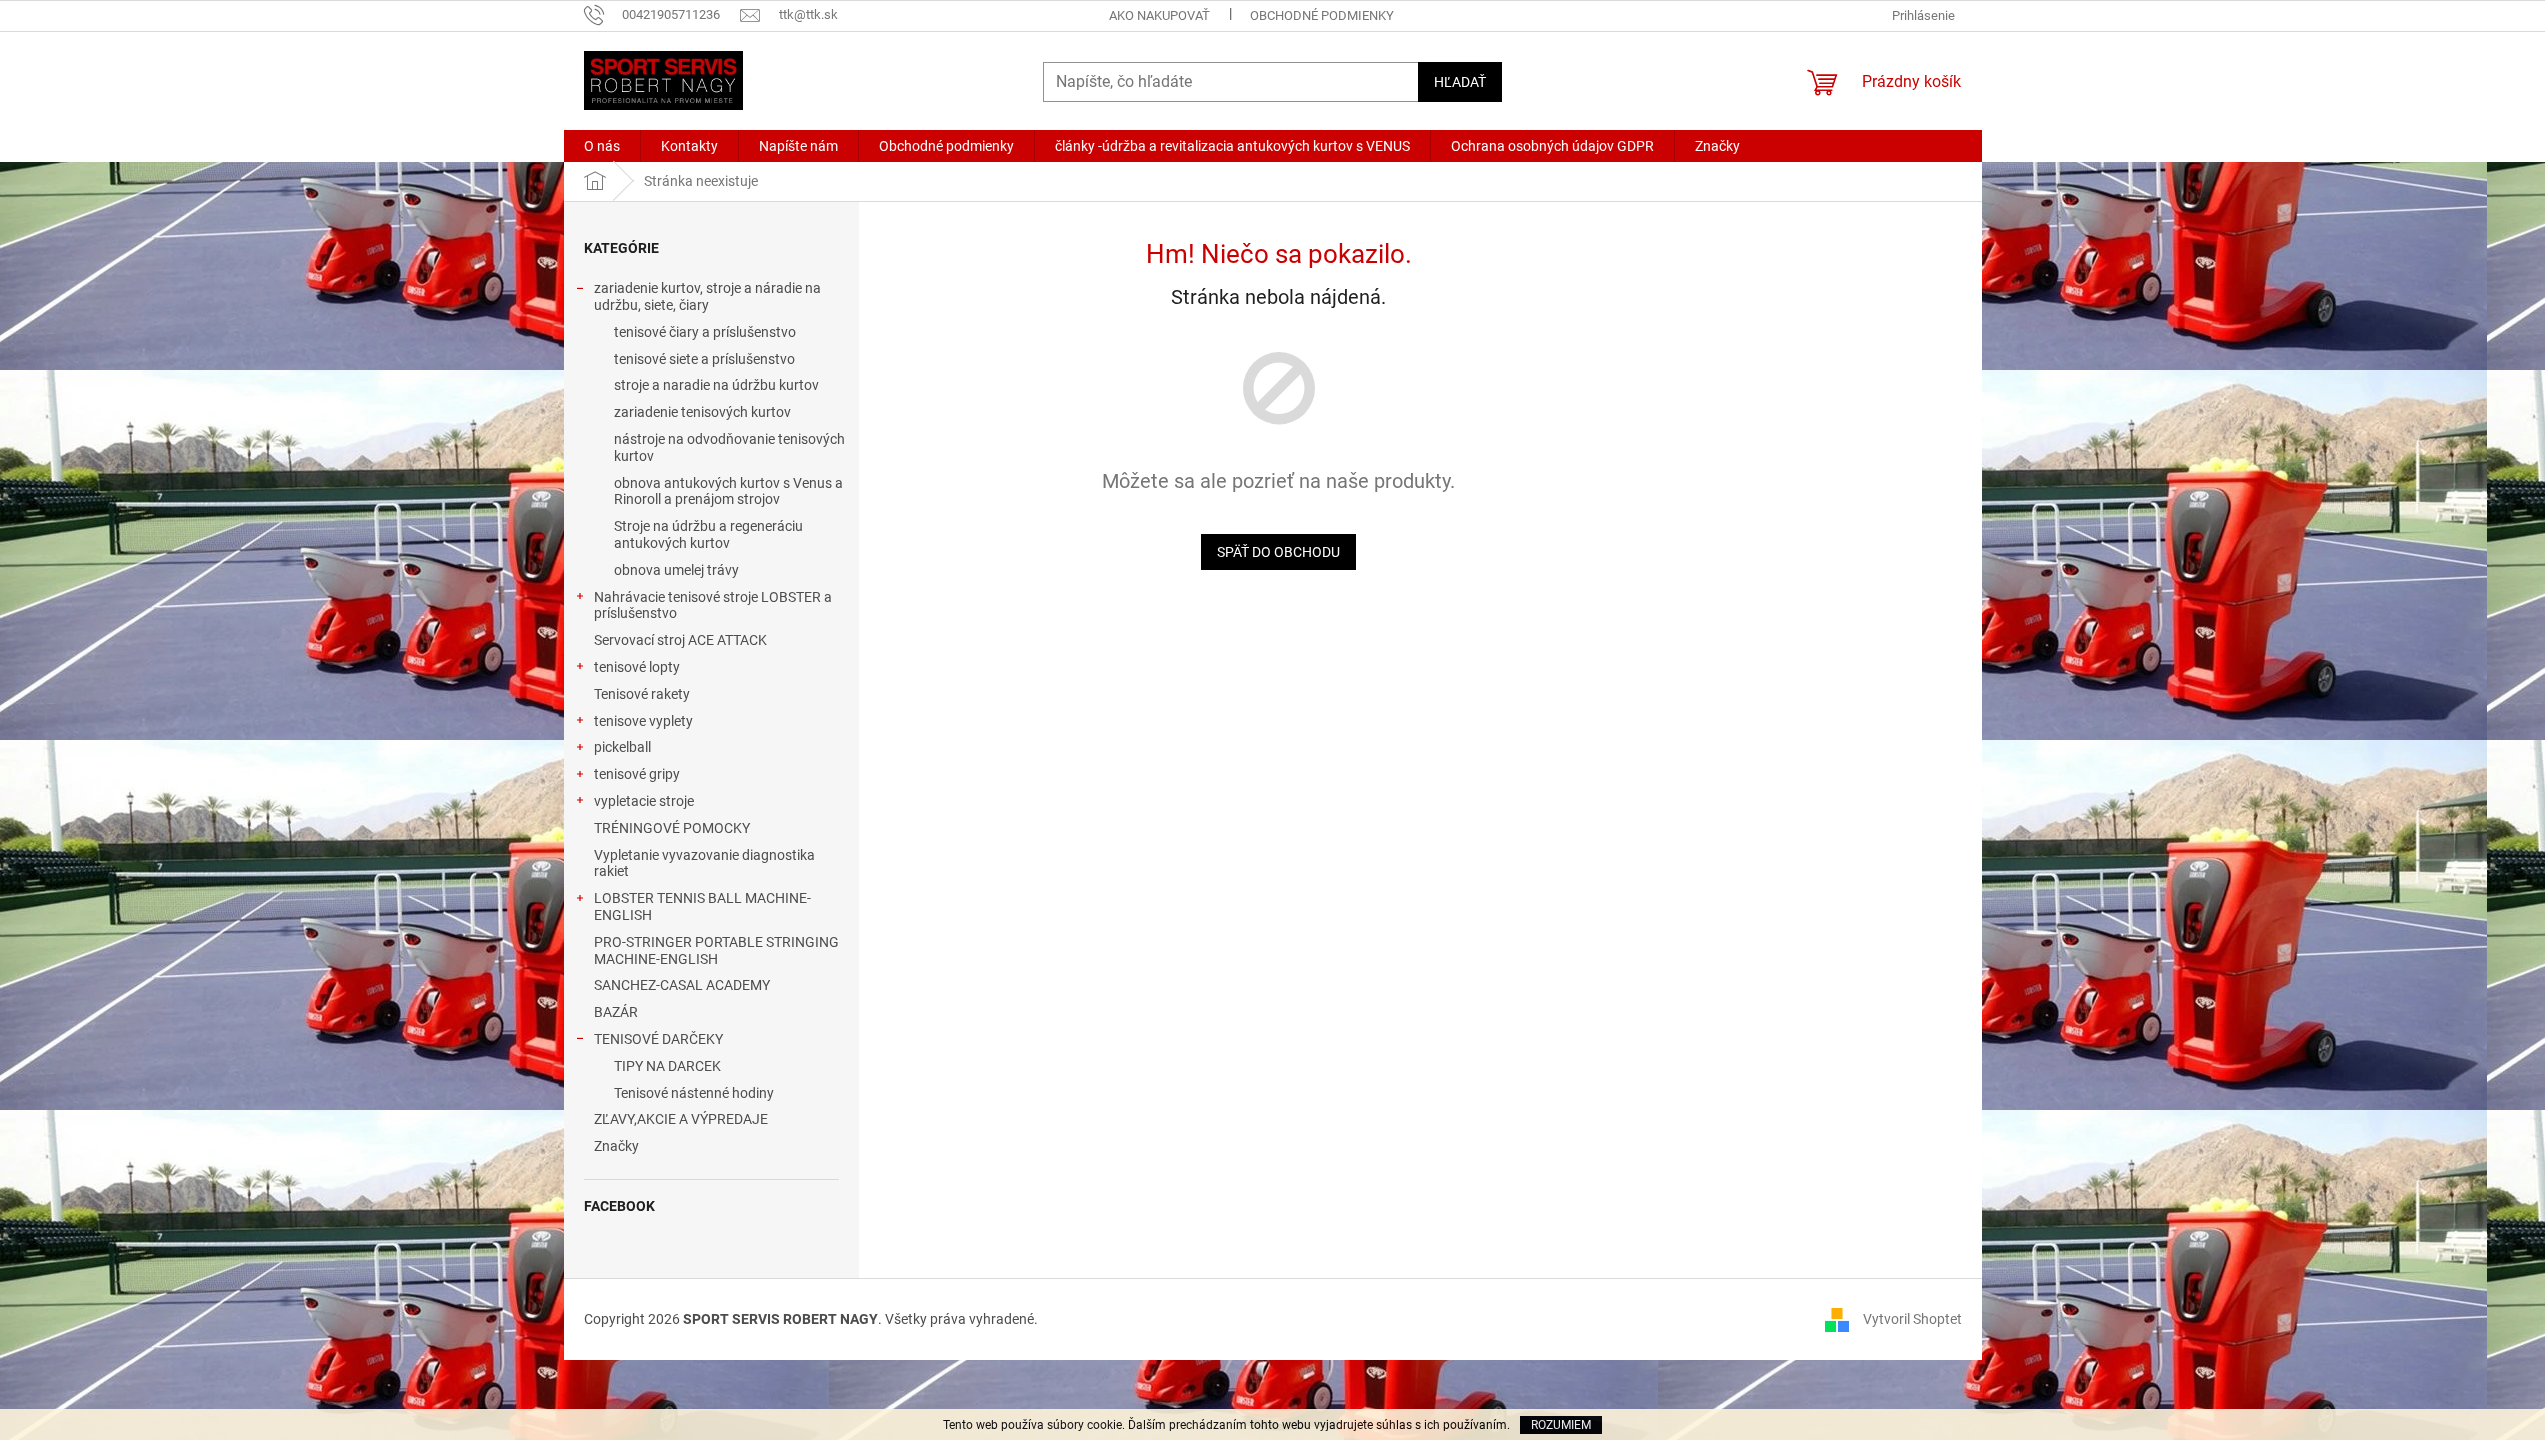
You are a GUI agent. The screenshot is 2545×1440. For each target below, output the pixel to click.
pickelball (622, 747)
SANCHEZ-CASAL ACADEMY (682, 985)
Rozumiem (1561, 1425)
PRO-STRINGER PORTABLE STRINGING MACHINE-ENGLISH (716, 950)
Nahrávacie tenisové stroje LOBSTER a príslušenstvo (713, 605)
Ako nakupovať (1159, 15)
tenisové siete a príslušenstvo (704, 359)
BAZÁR (616, 1012)
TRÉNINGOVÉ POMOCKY (672, 828)
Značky (616, 1146)
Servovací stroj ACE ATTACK (680, 640)
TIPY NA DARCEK (667, 1066)
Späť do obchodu (1278, 552)
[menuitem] (602, 146)
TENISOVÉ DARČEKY (658, 1039)
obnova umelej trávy (676, 570)
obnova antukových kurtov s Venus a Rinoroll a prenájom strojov (728, 491)
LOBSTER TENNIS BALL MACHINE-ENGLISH (702, 906)
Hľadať (1460, 82)
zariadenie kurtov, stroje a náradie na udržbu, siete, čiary (707, 296)
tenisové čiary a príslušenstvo (705, 332)
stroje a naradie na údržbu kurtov (716, 385)
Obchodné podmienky (1322, 15)
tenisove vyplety (643, 721)
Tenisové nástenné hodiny (694, 1093)
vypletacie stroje (644, 801)
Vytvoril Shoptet (1912, 1318)
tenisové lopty (637, 667)
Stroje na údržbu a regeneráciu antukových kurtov (708, 534)
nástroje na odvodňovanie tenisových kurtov (729, 447)
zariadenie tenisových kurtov (702, 412)
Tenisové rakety (642, 694)
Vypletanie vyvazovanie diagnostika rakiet (704, 863)
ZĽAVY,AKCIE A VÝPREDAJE (681, 1119)
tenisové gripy (637, 774)
